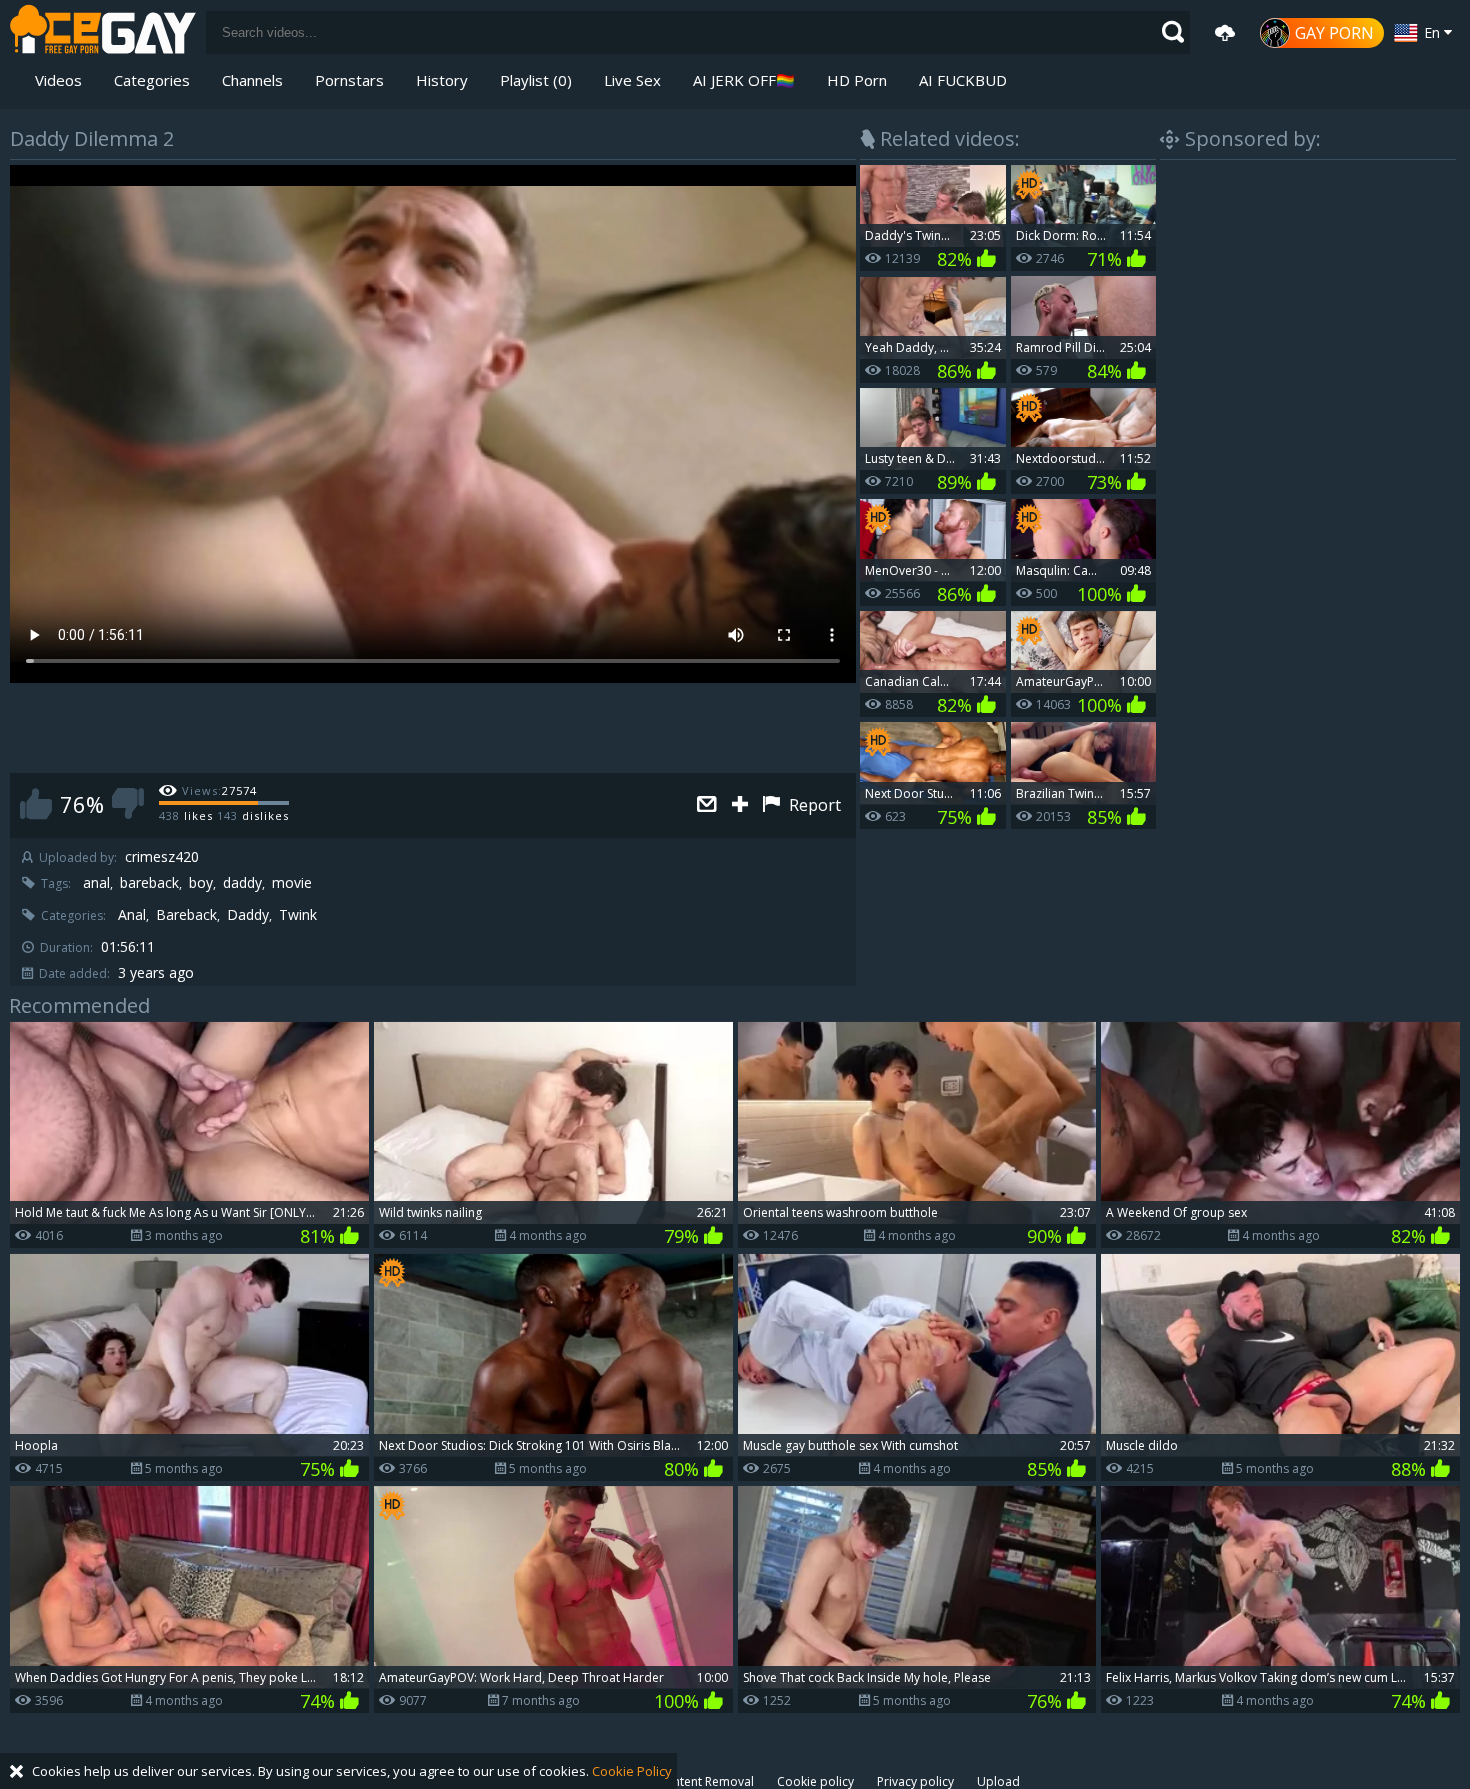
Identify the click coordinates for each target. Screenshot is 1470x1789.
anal (96, 883)
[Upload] (1225, 33)
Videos (58, 80)
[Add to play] (742, 805)
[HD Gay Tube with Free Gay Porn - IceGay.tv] (103, 32)
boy (201, 883)
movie (292, 883)
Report (813, 805)
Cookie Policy (632, 1771)
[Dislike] (128, 803)
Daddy (248, 915)
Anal (132, 915)
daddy (242, 883)
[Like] (36, 803)
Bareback (186, 915)
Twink (298, 915)
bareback (149, 883)
